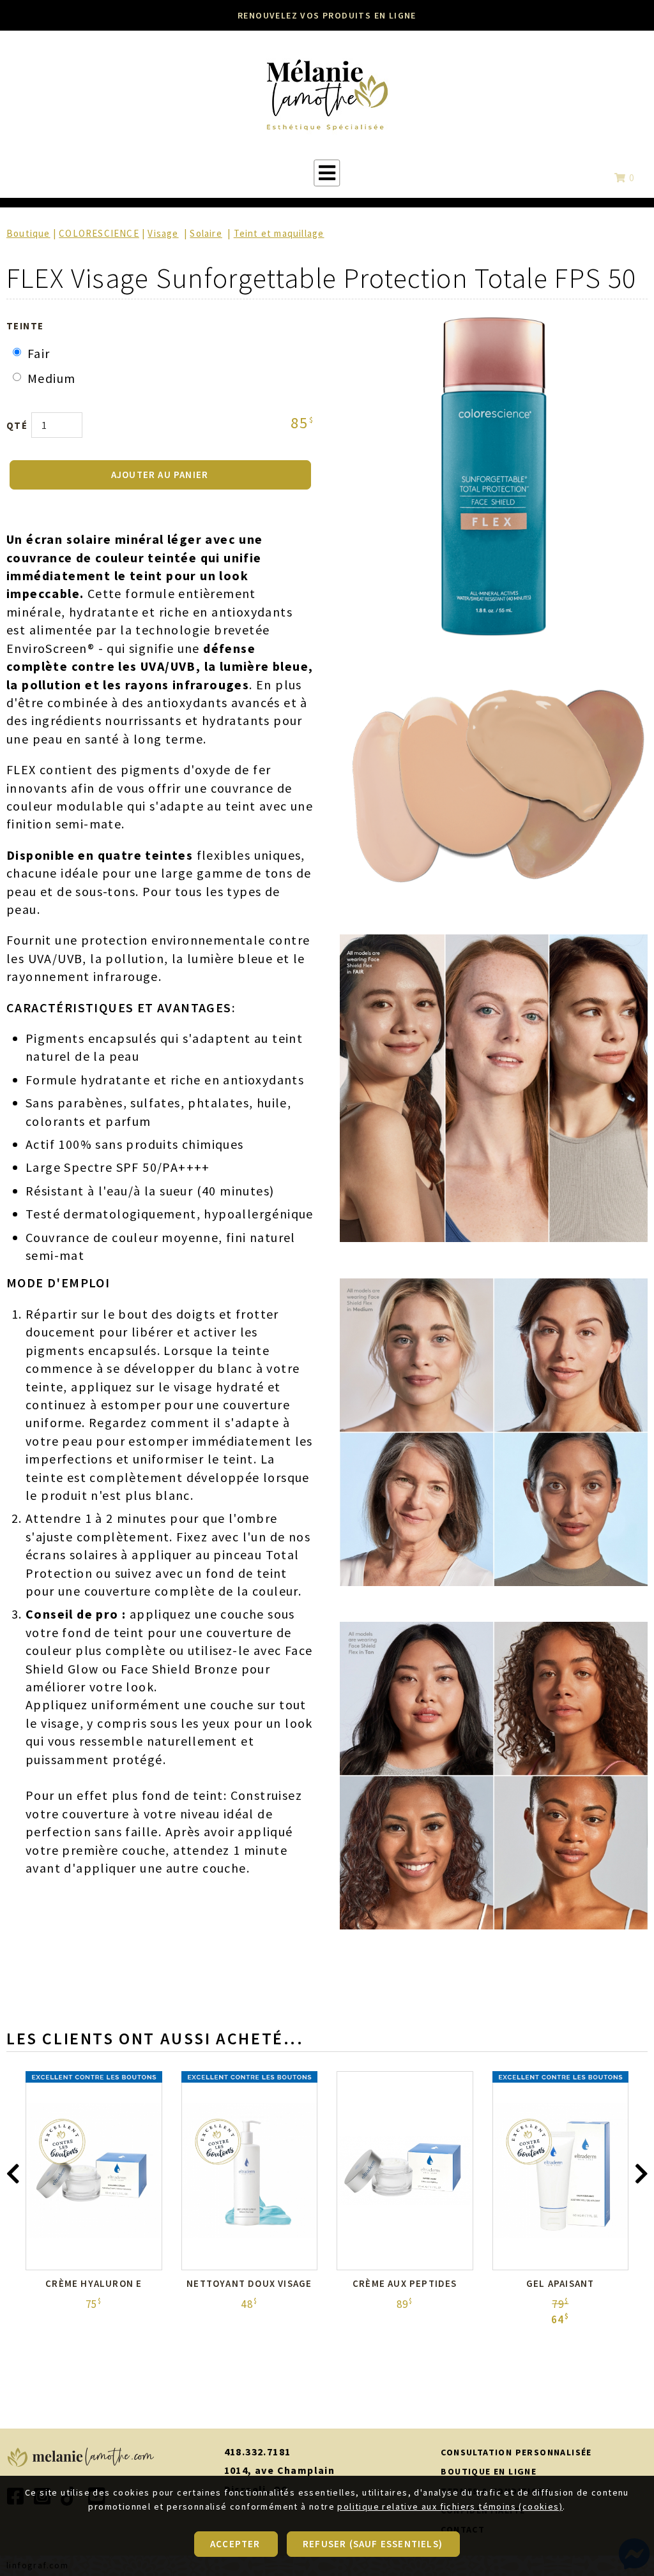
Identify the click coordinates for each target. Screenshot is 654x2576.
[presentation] (13, 2177)
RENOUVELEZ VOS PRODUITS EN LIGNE (327, 15)
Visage (163, 233)
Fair (39, 353)
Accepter (235, 2544)
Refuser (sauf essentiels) (373, 2544)
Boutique (28, 233)
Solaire (206, 233)
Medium (51, 378)
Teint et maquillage (279, 233)
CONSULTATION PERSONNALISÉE (516, 2452)
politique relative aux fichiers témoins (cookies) (450, 2506)
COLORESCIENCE (99, 233)
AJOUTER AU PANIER (160, 475)
